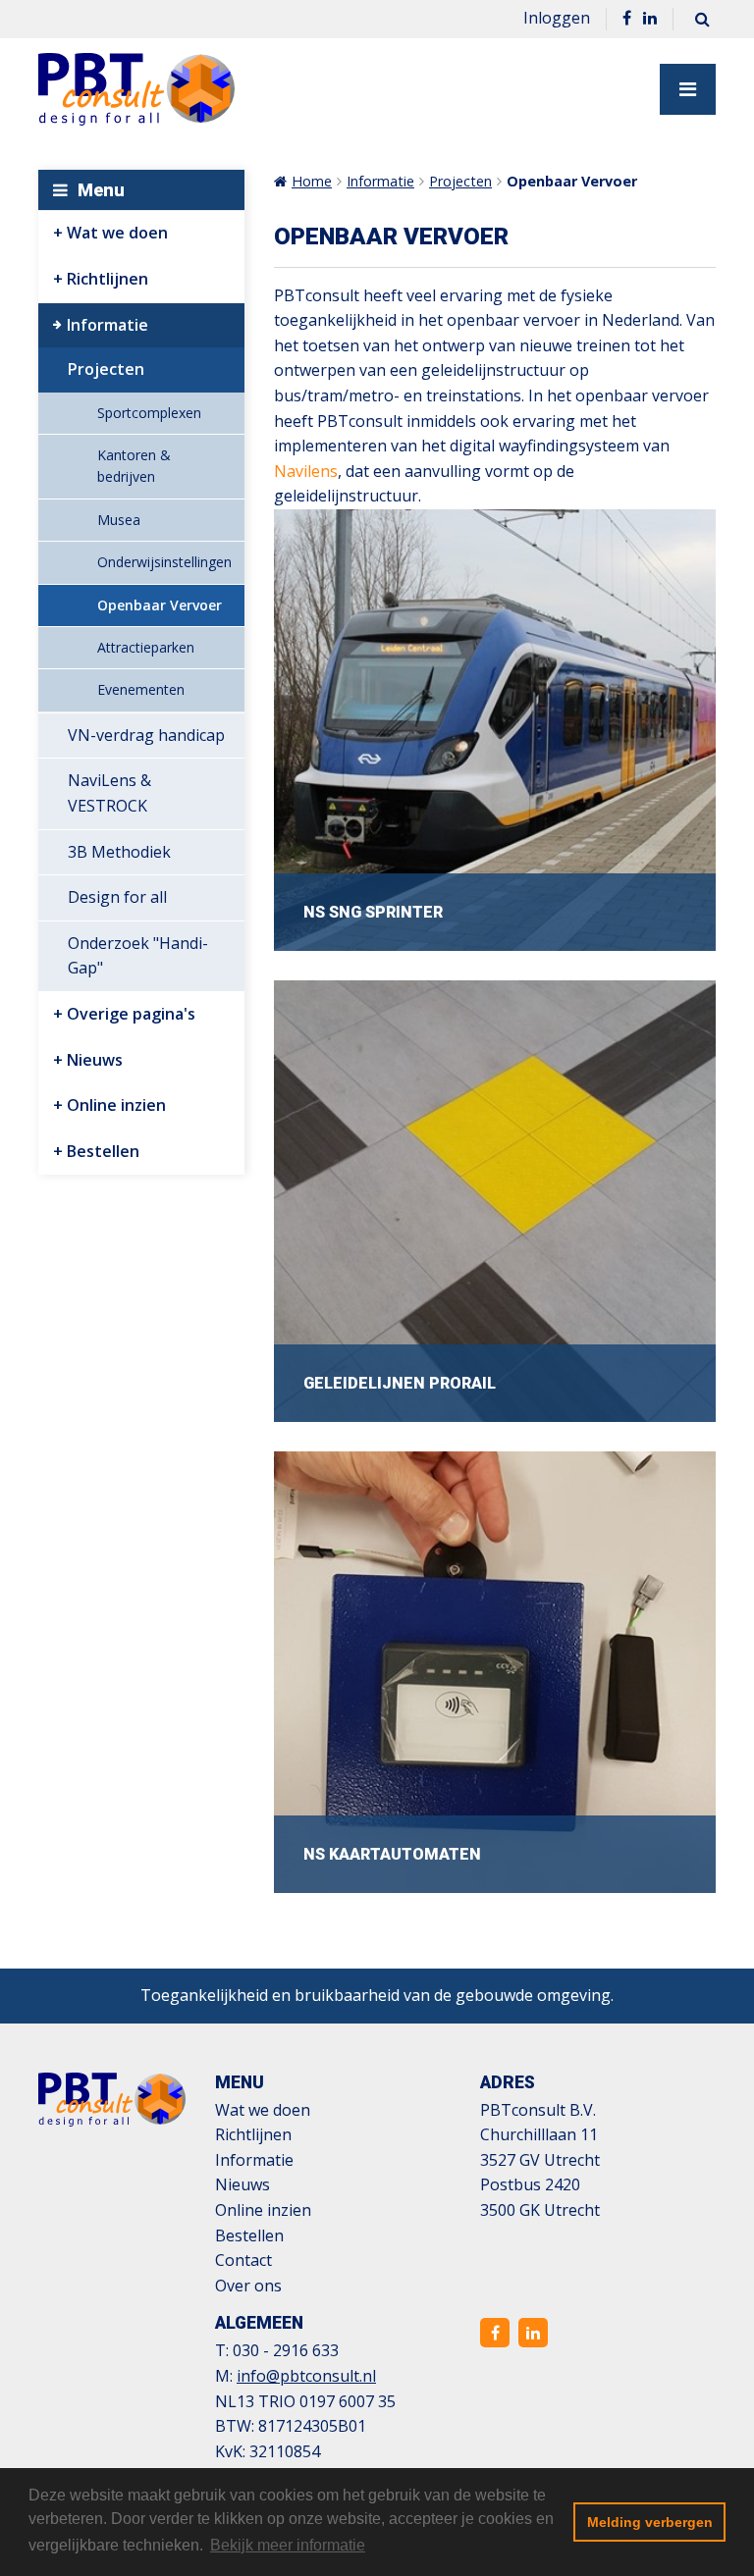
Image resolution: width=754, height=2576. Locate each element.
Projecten (106, 369)
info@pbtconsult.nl (306, 2376)
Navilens (306, 471)
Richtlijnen (108, 279)
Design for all (117, 897)
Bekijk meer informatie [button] (288, 2545)
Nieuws (95, 1060)
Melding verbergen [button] (650, 2522)
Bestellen (103, 1151)
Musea (119, 520)
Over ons (248, 2286)
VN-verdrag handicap (146, 735)
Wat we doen (117, 233)
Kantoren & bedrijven (134, 466)
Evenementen (141, 689)
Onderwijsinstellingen (164, 562)
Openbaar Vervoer (160, 605)
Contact (243, 2260)
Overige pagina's (131, 1014)
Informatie (108, 325)
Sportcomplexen (149, 413)
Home (312, 181)
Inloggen (557, 18)
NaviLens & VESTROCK (109, 793)
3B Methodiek (119, 852)
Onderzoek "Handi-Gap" (138, 956)
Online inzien (116, 1105)
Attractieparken (146, 647)
